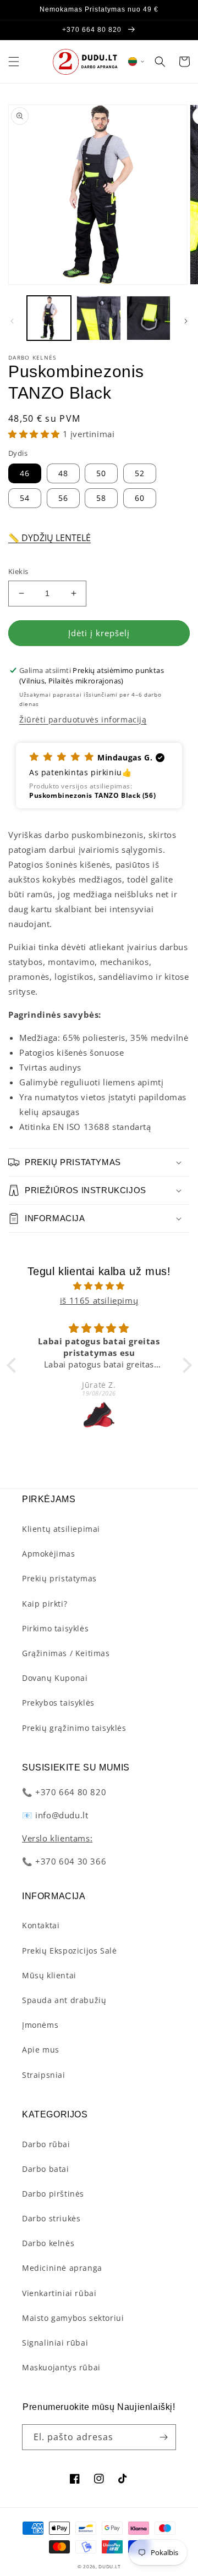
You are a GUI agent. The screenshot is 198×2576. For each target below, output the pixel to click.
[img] (99, 1286)
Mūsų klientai (49, 1975)
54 (25, 498)
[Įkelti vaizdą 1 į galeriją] (49, 318)
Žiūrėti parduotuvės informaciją (83, 719)
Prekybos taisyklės (58, 1703)
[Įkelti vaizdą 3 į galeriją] (148, 318)
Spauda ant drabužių (64, 2000)
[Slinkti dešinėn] (186, 321)
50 (101, 473)
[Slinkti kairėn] (12, 321)
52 (140, 473)
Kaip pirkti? (45, 1604)
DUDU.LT (109, 2566)
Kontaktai (41, 1925)
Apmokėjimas (49, 1554)
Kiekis (18, 571)
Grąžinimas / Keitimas (66, 1653)
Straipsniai (44, 2075)
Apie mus (41, 2050)
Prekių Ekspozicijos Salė (69, 1951)
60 (140, 498)
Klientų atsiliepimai (61, 1529)
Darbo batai (46, 2169)
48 (63, 473)
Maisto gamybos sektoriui (73, 2318)
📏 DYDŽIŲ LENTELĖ (50, 538)
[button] (14, 62)
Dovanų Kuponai (55, 1678)
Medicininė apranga (62, 2268)
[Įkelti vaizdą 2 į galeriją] (98, 318)
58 (101, 498)
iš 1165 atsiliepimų (99, 1300)
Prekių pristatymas (59, 1578)
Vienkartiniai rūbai (59, 2293)
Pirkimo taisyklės (55, 1628)
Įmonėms (40, 2025)
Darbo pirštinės (53, 2194)
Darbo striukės (51, 2218)
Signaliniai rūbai (55, 2343)
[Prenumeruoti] (163, 2437)
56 (63, 498)
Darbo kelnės (48, 2243)
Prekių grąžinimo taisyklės (74, 1728)
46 (25, 473)
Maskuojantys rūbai (61, 2367)
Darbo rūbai (46, 2144)
